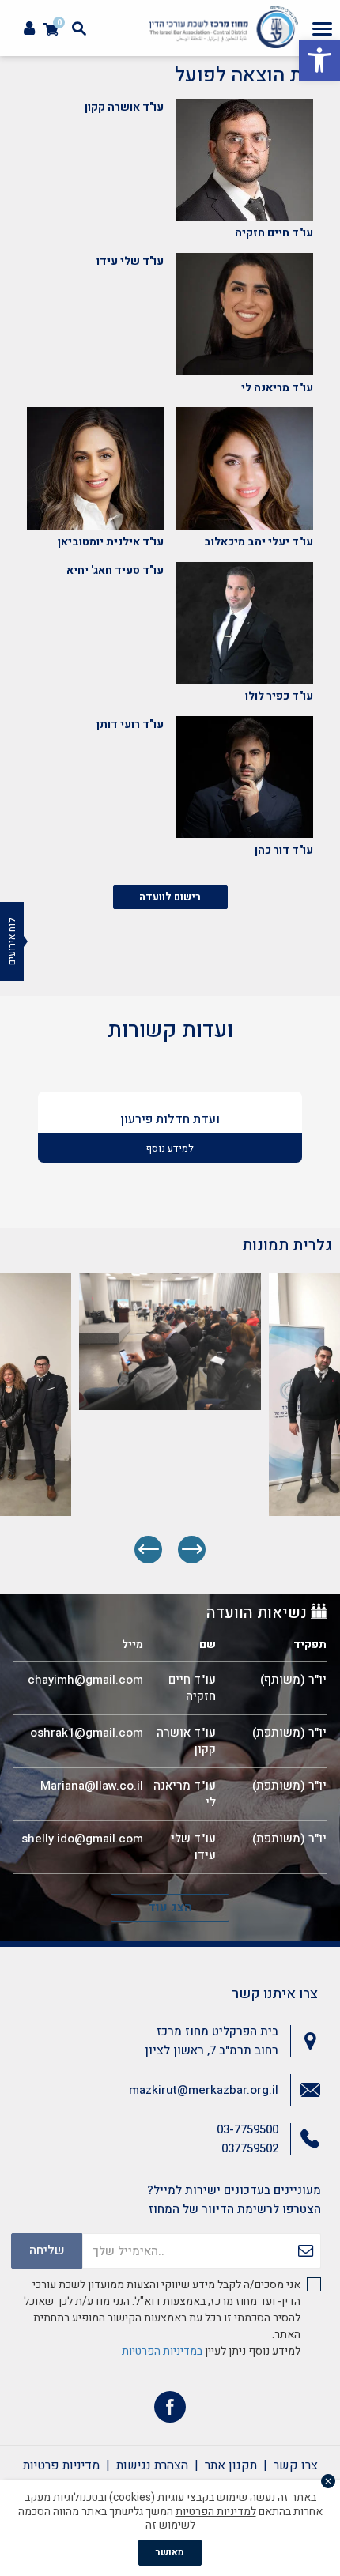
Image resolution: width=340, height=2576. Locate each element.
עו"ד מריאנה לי (277, 388)
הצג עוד (170, 1907)
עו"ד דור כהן (284, 850)
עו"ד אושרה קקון (124, 107)
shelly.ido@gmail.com (82, 1839)
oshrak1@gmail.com (87, 1733)
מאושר (170, 2552)
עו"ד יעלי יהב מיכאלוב (259, 542)
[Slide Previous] (192, 1550)
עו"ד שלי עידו (130, 261)
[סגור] (328, 2481)
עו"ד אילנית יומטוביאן (111, 542)
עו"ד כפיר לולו (279, 696)
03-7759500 (247, 2129)
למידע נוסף (170, 1148)
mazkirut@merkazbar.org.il (204, 2090)
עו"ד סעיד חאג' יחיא (115, 570)
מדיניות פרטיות (61, 2465)
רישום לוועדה (170, 897)
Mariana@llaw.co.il (92, 1786)
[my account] (29, 29)
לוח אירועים (12, 941)
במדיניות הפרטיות (162, 2351)
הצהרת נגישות (152, 2465)
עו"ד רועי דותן (130, 724)
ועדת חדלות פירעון (170, 1119)
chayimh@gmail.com (85, 1680)
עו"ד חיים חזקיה (274, 233)
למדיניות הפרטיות (216, 2512)
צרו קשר (296, 2465)
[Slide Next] (148, 1550)
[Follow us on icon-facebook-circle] (170, 2410)
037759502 (250, 2148)
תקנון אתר (231, 2465)
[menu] (322, 28)
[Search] (79, 28)
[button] (319, 60)
